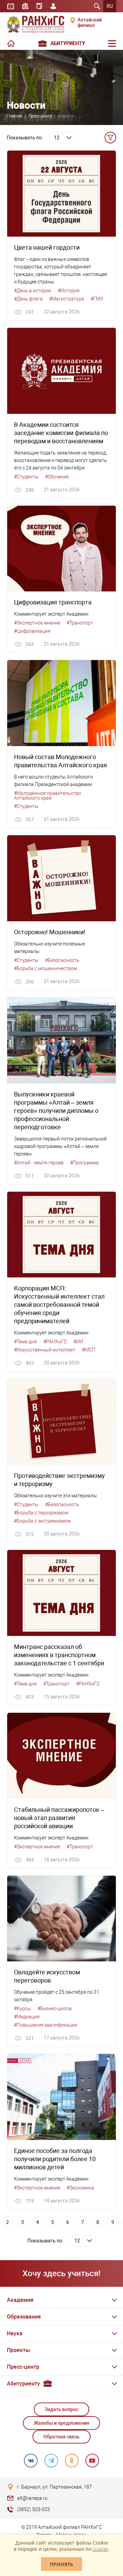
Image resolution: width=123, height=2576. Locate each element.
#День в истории (33, 291)
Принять (61, 2564)
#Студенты (26, 477)
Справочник (39, 6)
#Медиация (27, 2017)
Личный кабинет (53, 6)
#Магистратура (67, 299)
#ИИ (78, 1342)
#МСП (89, 1350)
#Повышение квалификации (46, 2025)
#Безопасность (62, 960)
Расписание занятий (11, 6)
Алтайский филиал (90, 23)
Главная (15, 116)
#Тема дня (25, 1342)
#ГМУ (97, 299)
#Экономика (80, 2188)
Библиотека (25, 6)
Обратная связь (61, 2437)
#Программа (84, 1163)
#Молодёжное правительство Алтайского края (47, 796)
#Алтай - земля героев (39, 1163)
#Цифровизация (32, 631)
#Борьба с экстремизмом (42, 1521)
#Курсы (23, 2008)
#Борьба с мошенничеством (45, 968)
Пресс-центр (40, 116)
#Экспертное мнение (37, 623)
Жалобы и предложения (61, 2423)
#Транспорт (80, 623)
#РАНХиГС (55, 1342)
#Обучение (57, 477)
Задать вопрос (61, 2409)
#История (69, 291)
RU (110, 6)
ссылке (100, 2549)
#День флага (28, 299)
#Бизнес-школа (55, 2008)
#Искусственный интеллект (45, 1350)
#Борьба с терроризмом (41, 1513)
